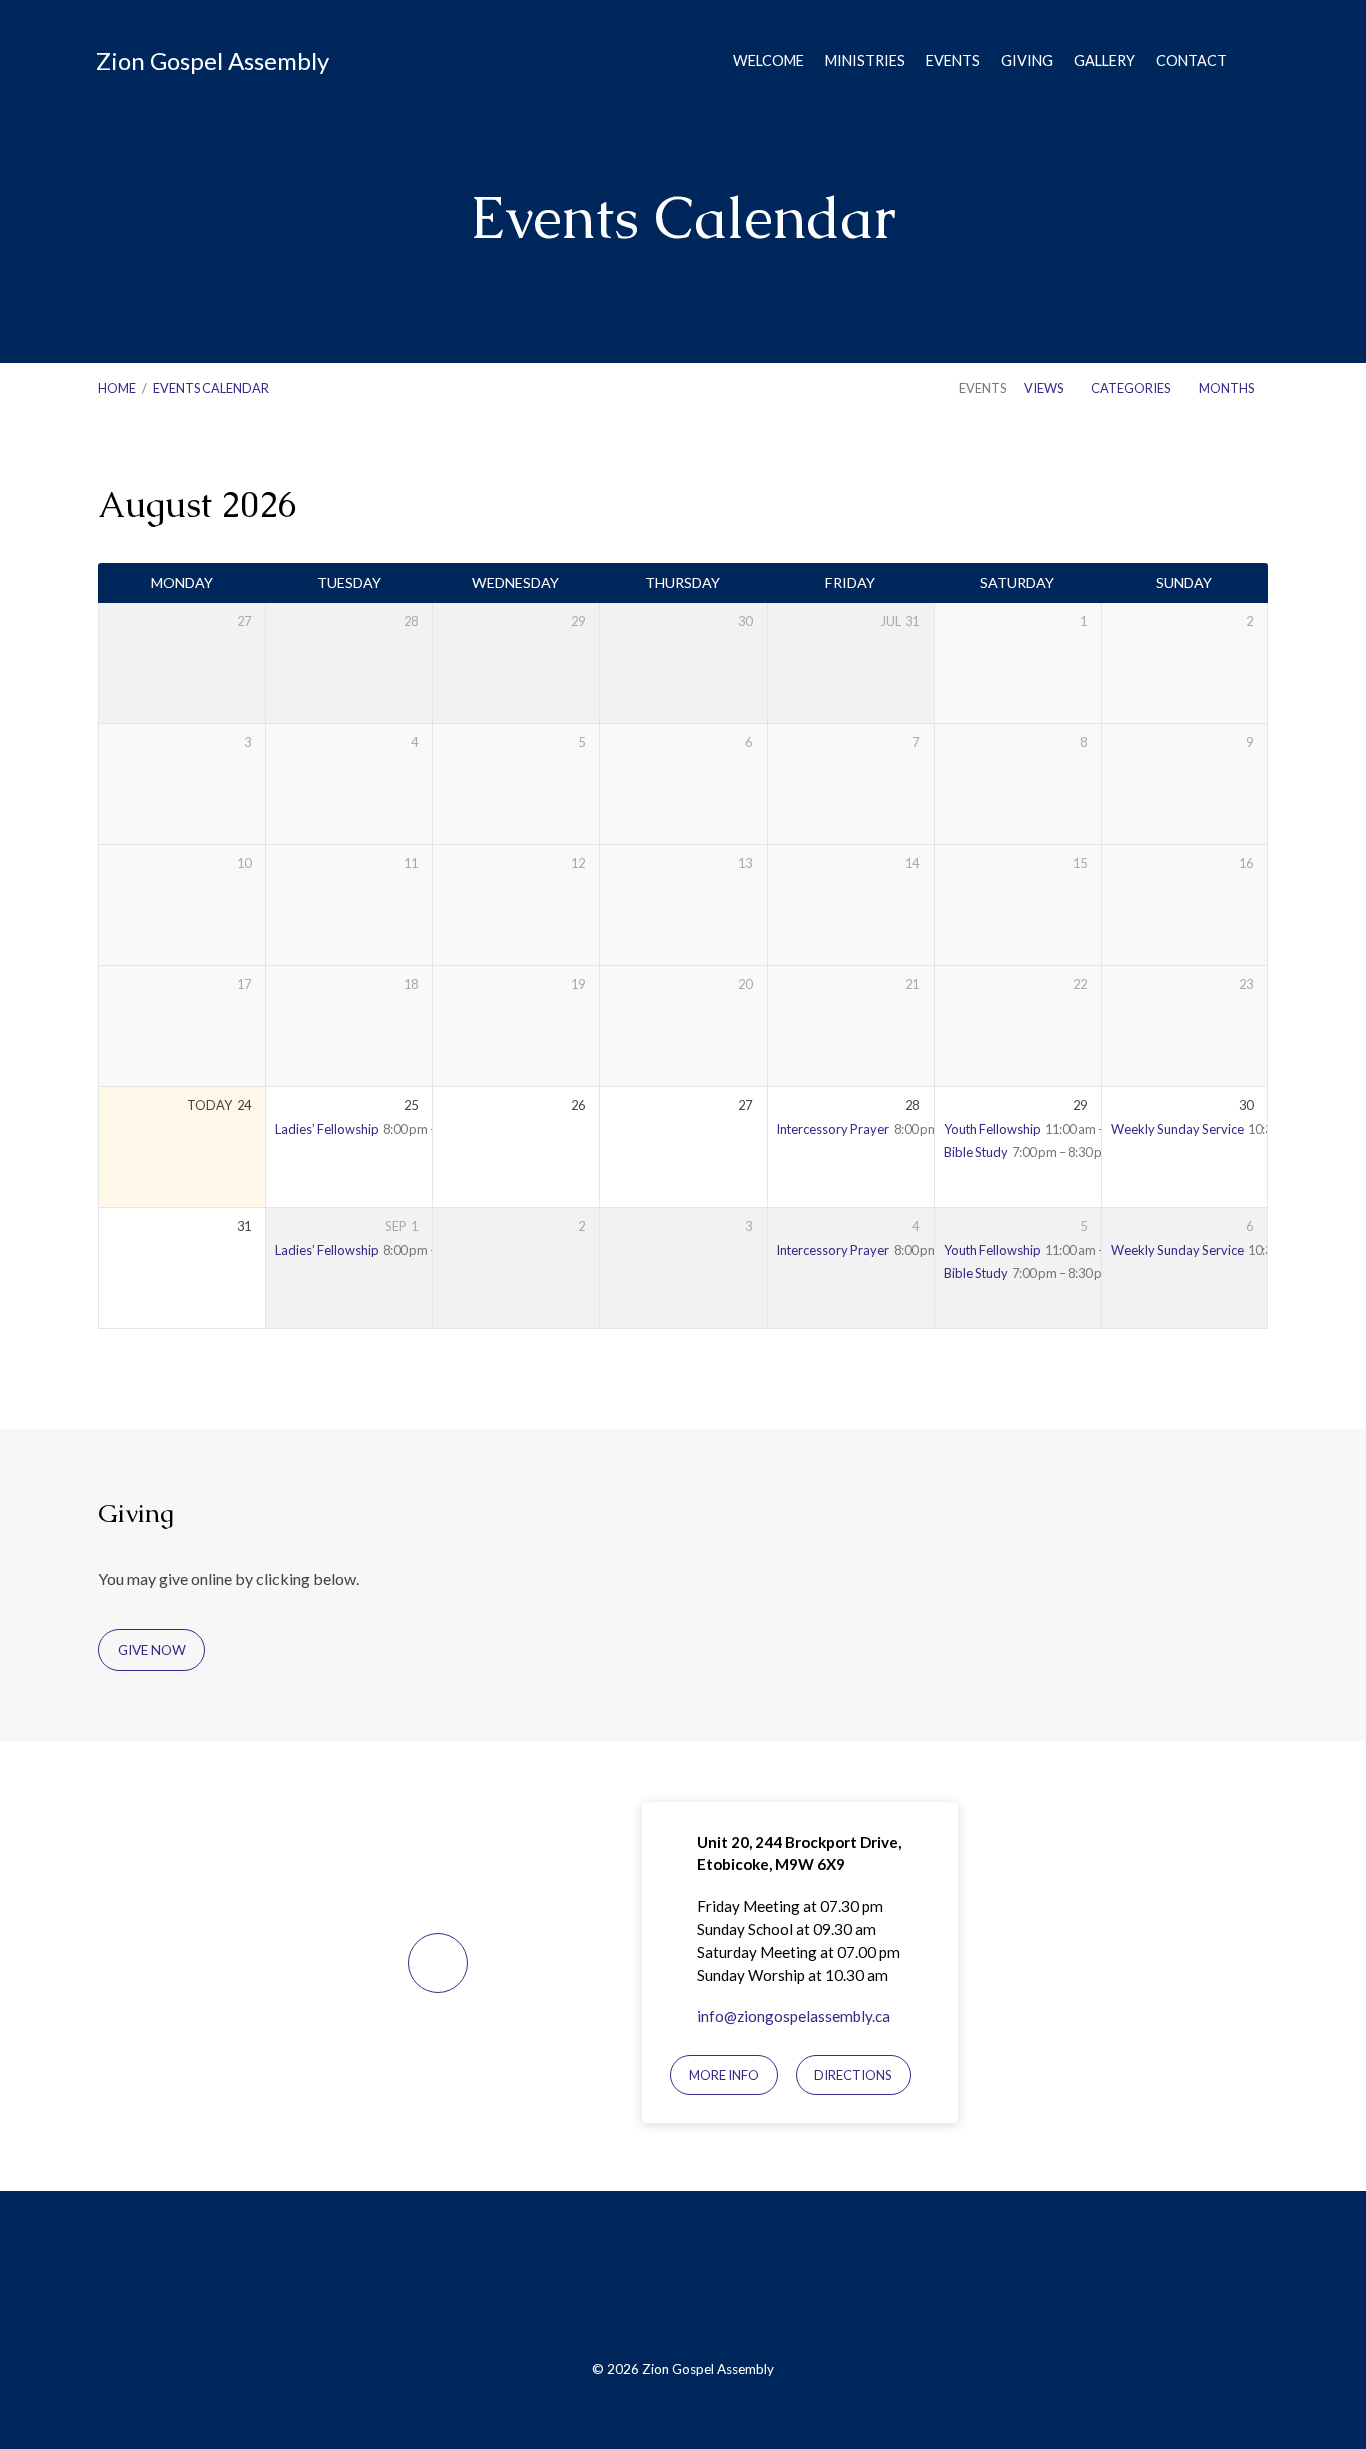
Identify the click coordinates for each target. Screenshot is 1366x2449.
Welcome (768, 61)
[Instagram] (730, 2286)
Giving (1027, 61)
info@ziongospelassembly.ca (793, 2016)
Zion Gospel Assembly (212, 60)
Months (1227, 388)
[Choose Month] (1214, 507)
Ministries (865, 61)
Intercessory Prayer (832, 1129)
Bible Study (976, 1152)
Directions (853, 2075)
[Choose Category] (1254, 508)
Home (117, 388)
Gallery (1104, 61)
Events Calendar (211, 388)
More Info (724, 2075)
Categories (1131, 388)
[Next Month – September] (1176, 507)
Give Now (152, 1650)
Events (953, 61)
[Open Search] (1262, 62)
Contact (1191, 61)
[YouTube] (683, 2286)
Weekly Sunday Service (1177, 1129)
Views (1044, 388)
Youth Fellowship (992, 1129)
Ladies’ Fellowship (327, 1129)
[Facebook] (636, 2286)
